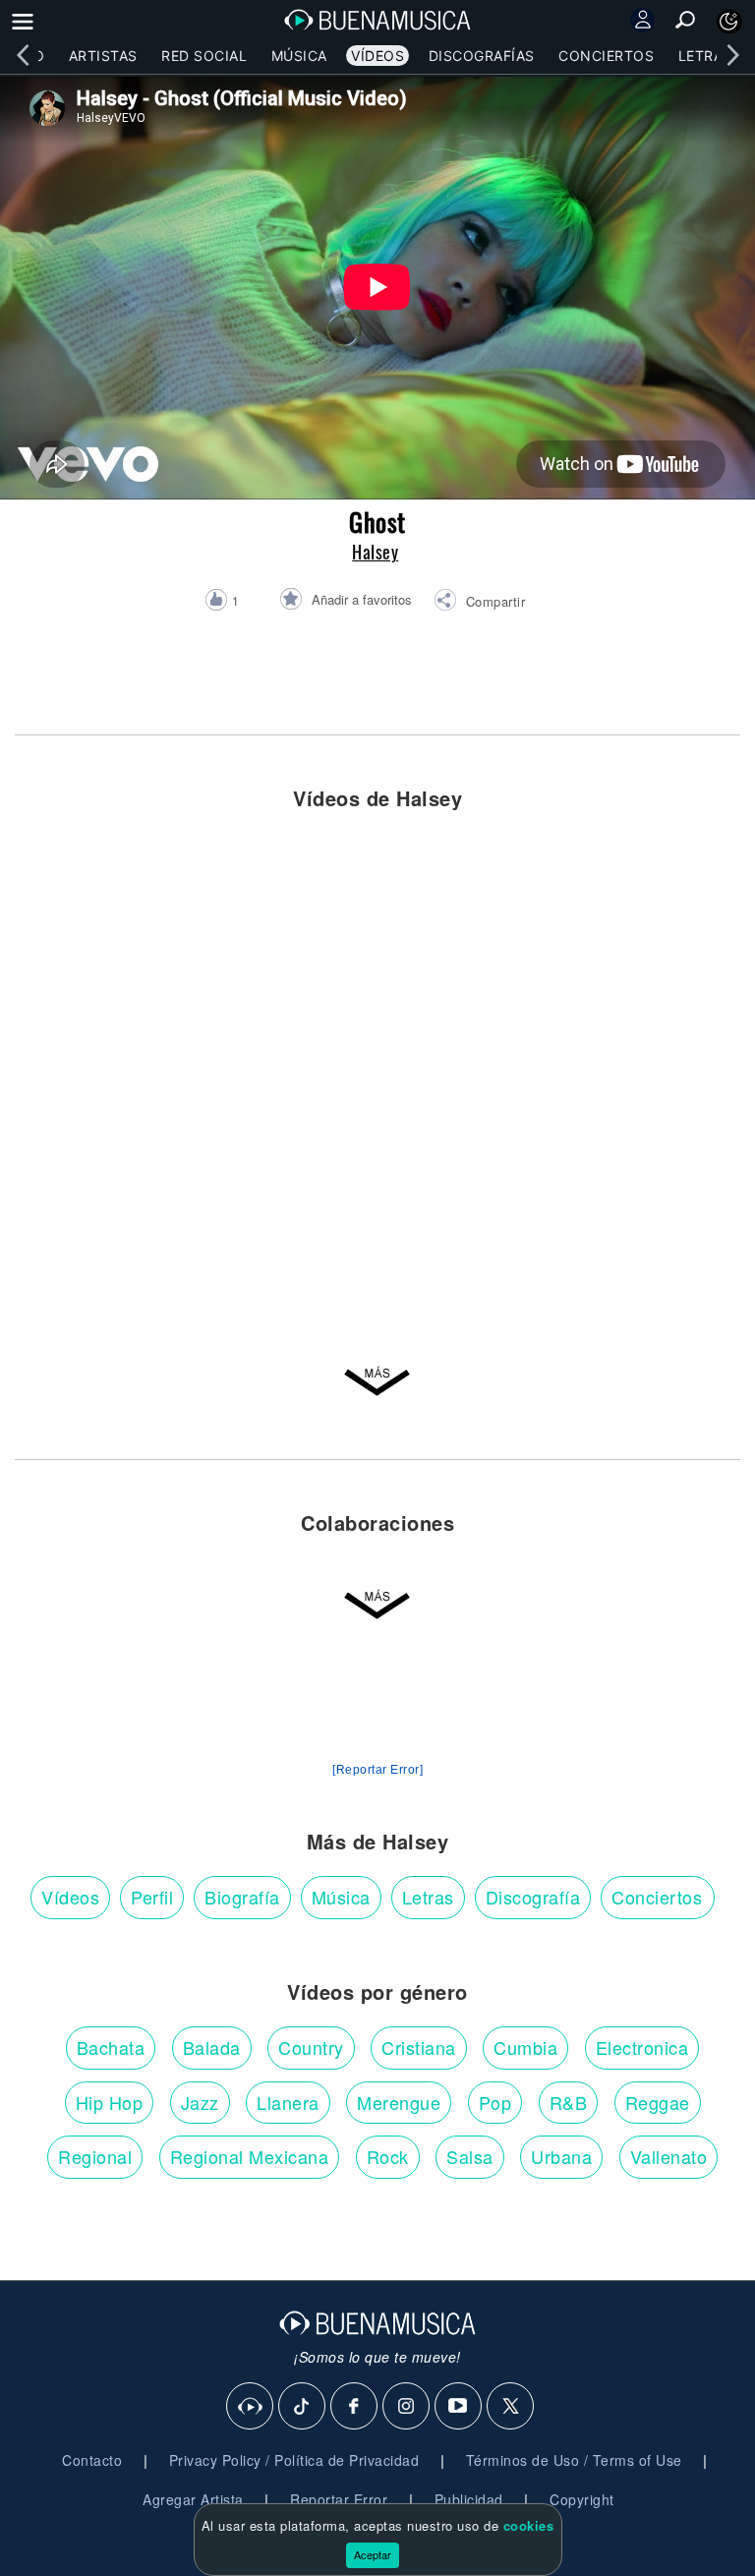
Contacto (92, 2460)
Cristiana (419, 2047)
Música (299, 56)
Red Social (204, 56)
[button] (479, 603)
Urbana (561, 2156)
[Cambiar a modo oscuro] (729, 22)
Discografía (533, 1897)
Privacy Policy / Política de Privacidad (294, 2460)
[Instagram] (407, 2407)
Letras (705, 56)
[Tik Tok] (303, 2407)
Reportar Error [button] (339, 2499)
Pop (495, 2102)
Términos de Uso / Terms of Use (574, 2460)
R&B (569, 2102)
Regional (95, 2156)
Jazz (200, 2102)
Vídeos (377, 56)
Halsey (375, 552)
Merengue (399, 2102)
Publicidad (469, 2499)
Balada (212, 2047)
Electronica (642, 2047)
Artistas (103, 56)
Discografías (482, 56)
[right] (732, 55)
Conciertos (606, 56)
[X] (511, 2407)
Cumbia (525, 2047)
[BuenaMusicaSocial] (251, 2407)
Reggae (658, 2102)
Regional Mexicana (250, 2156)
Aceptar (373, 2554)
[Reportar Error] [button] (377, 1770)
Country (311, 2047)
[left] (23, 55)
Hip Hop (110, 2102)
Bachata (111, 2047)
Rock (388, 2156)
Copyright (582, 2499)
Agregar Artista (193, 2499)
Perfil (152, 1897)
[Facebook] (355, 2407)
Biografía (242, 1897)
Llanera (288, 2102)
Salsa (470, 2156)
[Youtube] (459, 2407)
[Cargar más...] (377, 1387)
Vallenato (669, 2156)
